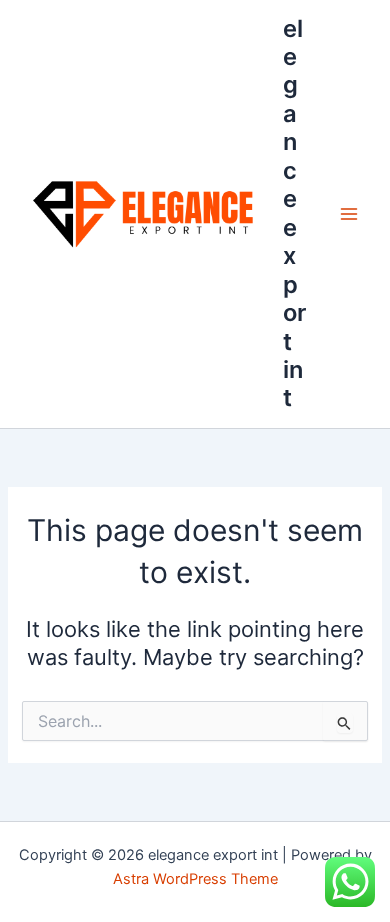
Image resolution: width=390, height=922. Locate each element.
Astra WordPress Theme (195, 879)
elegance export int (294, 213)
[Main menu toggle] (349, 214)
